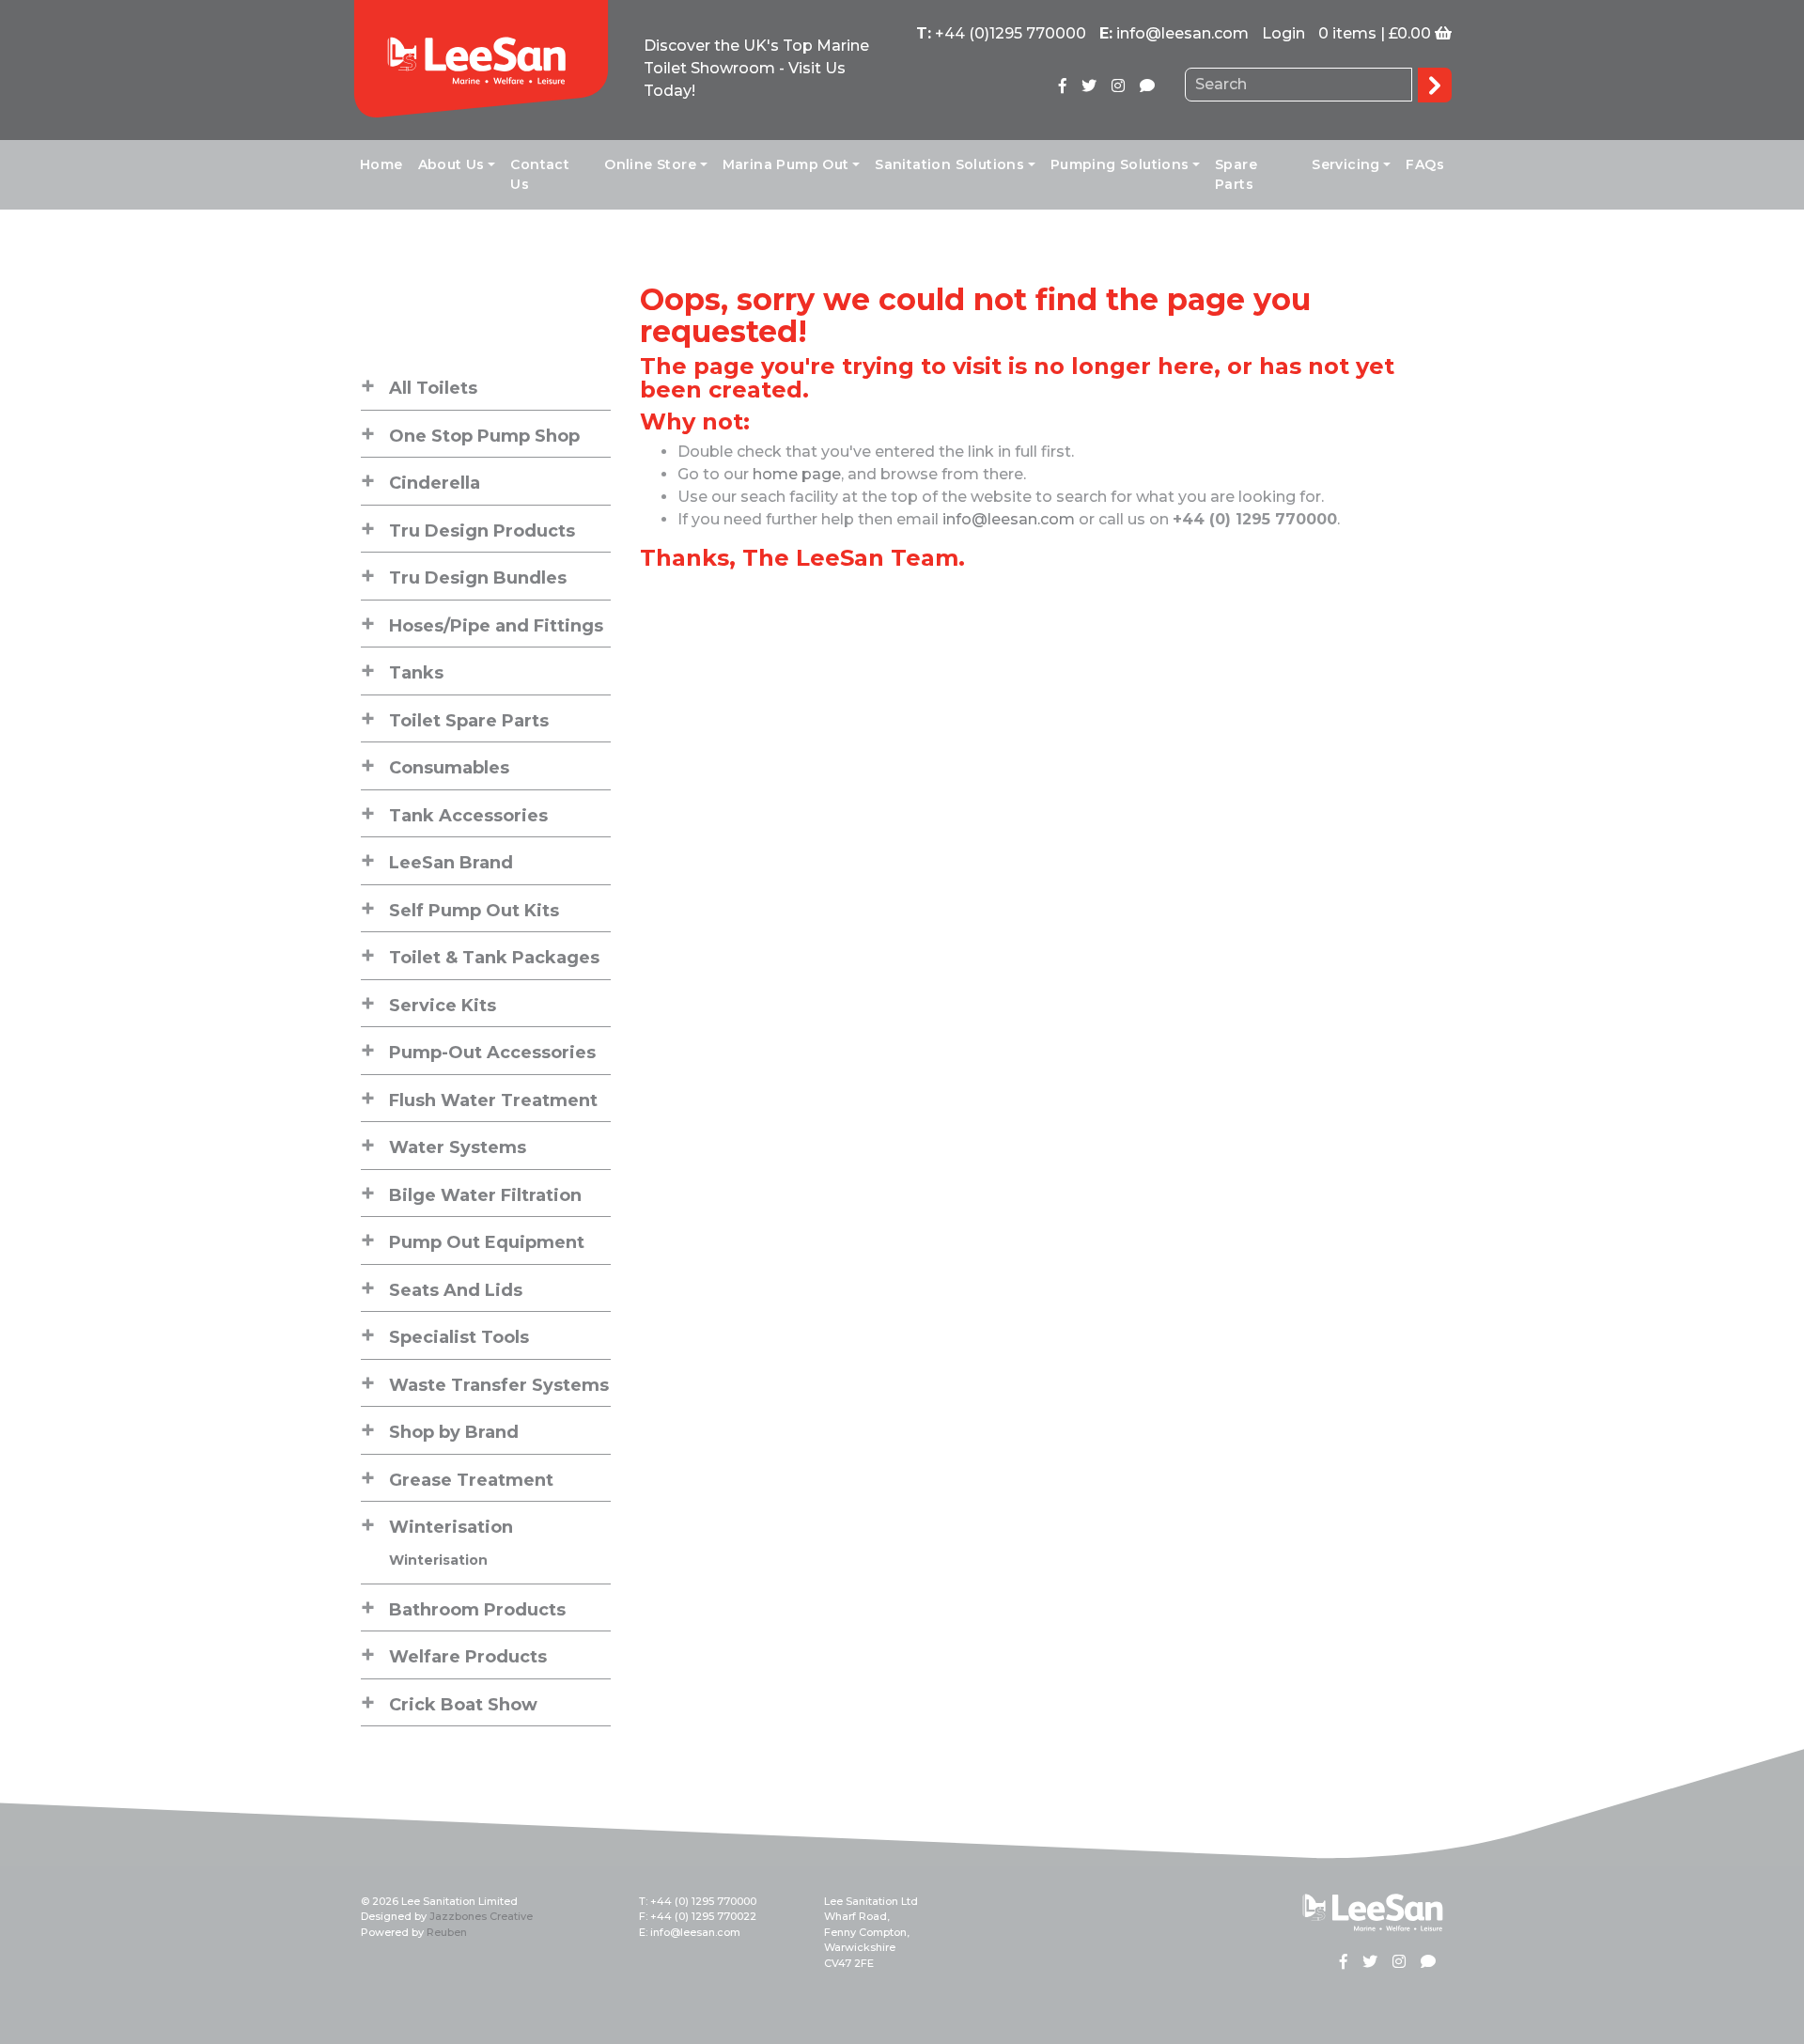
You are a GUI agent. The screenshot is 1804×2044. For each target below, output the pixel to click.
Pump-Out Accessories (492, 1053)
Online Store (650, 164)
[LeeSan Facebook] (1063, 86)
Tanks (416, 673)
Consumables (449, 768)
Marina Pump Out (786, 164)
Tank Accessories (468, 816)
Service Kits (443, 1006)
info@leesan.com (1182, 33)
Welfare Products (468, 1657)
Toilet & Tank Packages (494, 958)
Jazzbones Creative (481, 1916)
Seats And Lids (456, 1290)
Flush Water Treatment (493, 1100)
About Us (451, 164)
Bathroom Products (477, 1610)
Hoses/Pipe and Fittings (496, 626)
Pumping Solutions (1120, 164)
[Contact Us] (1147, 86)
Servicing (1346, 164)
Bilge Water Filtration (485, 1195)
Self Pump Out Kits (474, 911)
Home (381, 164)
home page (797, 474)
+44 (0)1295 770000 (1011, 33)
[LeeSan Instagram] (1118, 86)
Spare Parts (1236, 174)
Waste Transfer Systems (499, 1385)
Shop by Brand (454, 1432)
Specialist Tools (459, 1337)
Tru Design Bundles (478, 578)
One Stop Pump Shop (484, 436)
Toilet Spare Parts (469, 721)
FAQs (1425, 164)
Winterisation (451, 1527)
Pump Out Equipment (487, 1242)
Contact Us (540, 174)
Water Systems (458, 1147)
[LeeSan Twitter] (1089, 86)
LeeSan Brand (451, 863)
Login (1283, 33)
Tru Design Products (482, 531)
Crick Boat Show (463, 1705)
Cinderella (435, 483)
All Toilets (433, 388)
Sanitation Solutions (949, 164)
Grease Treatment (471, 1480)
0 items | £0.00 (1375, 33)
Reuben (447, 1932)
